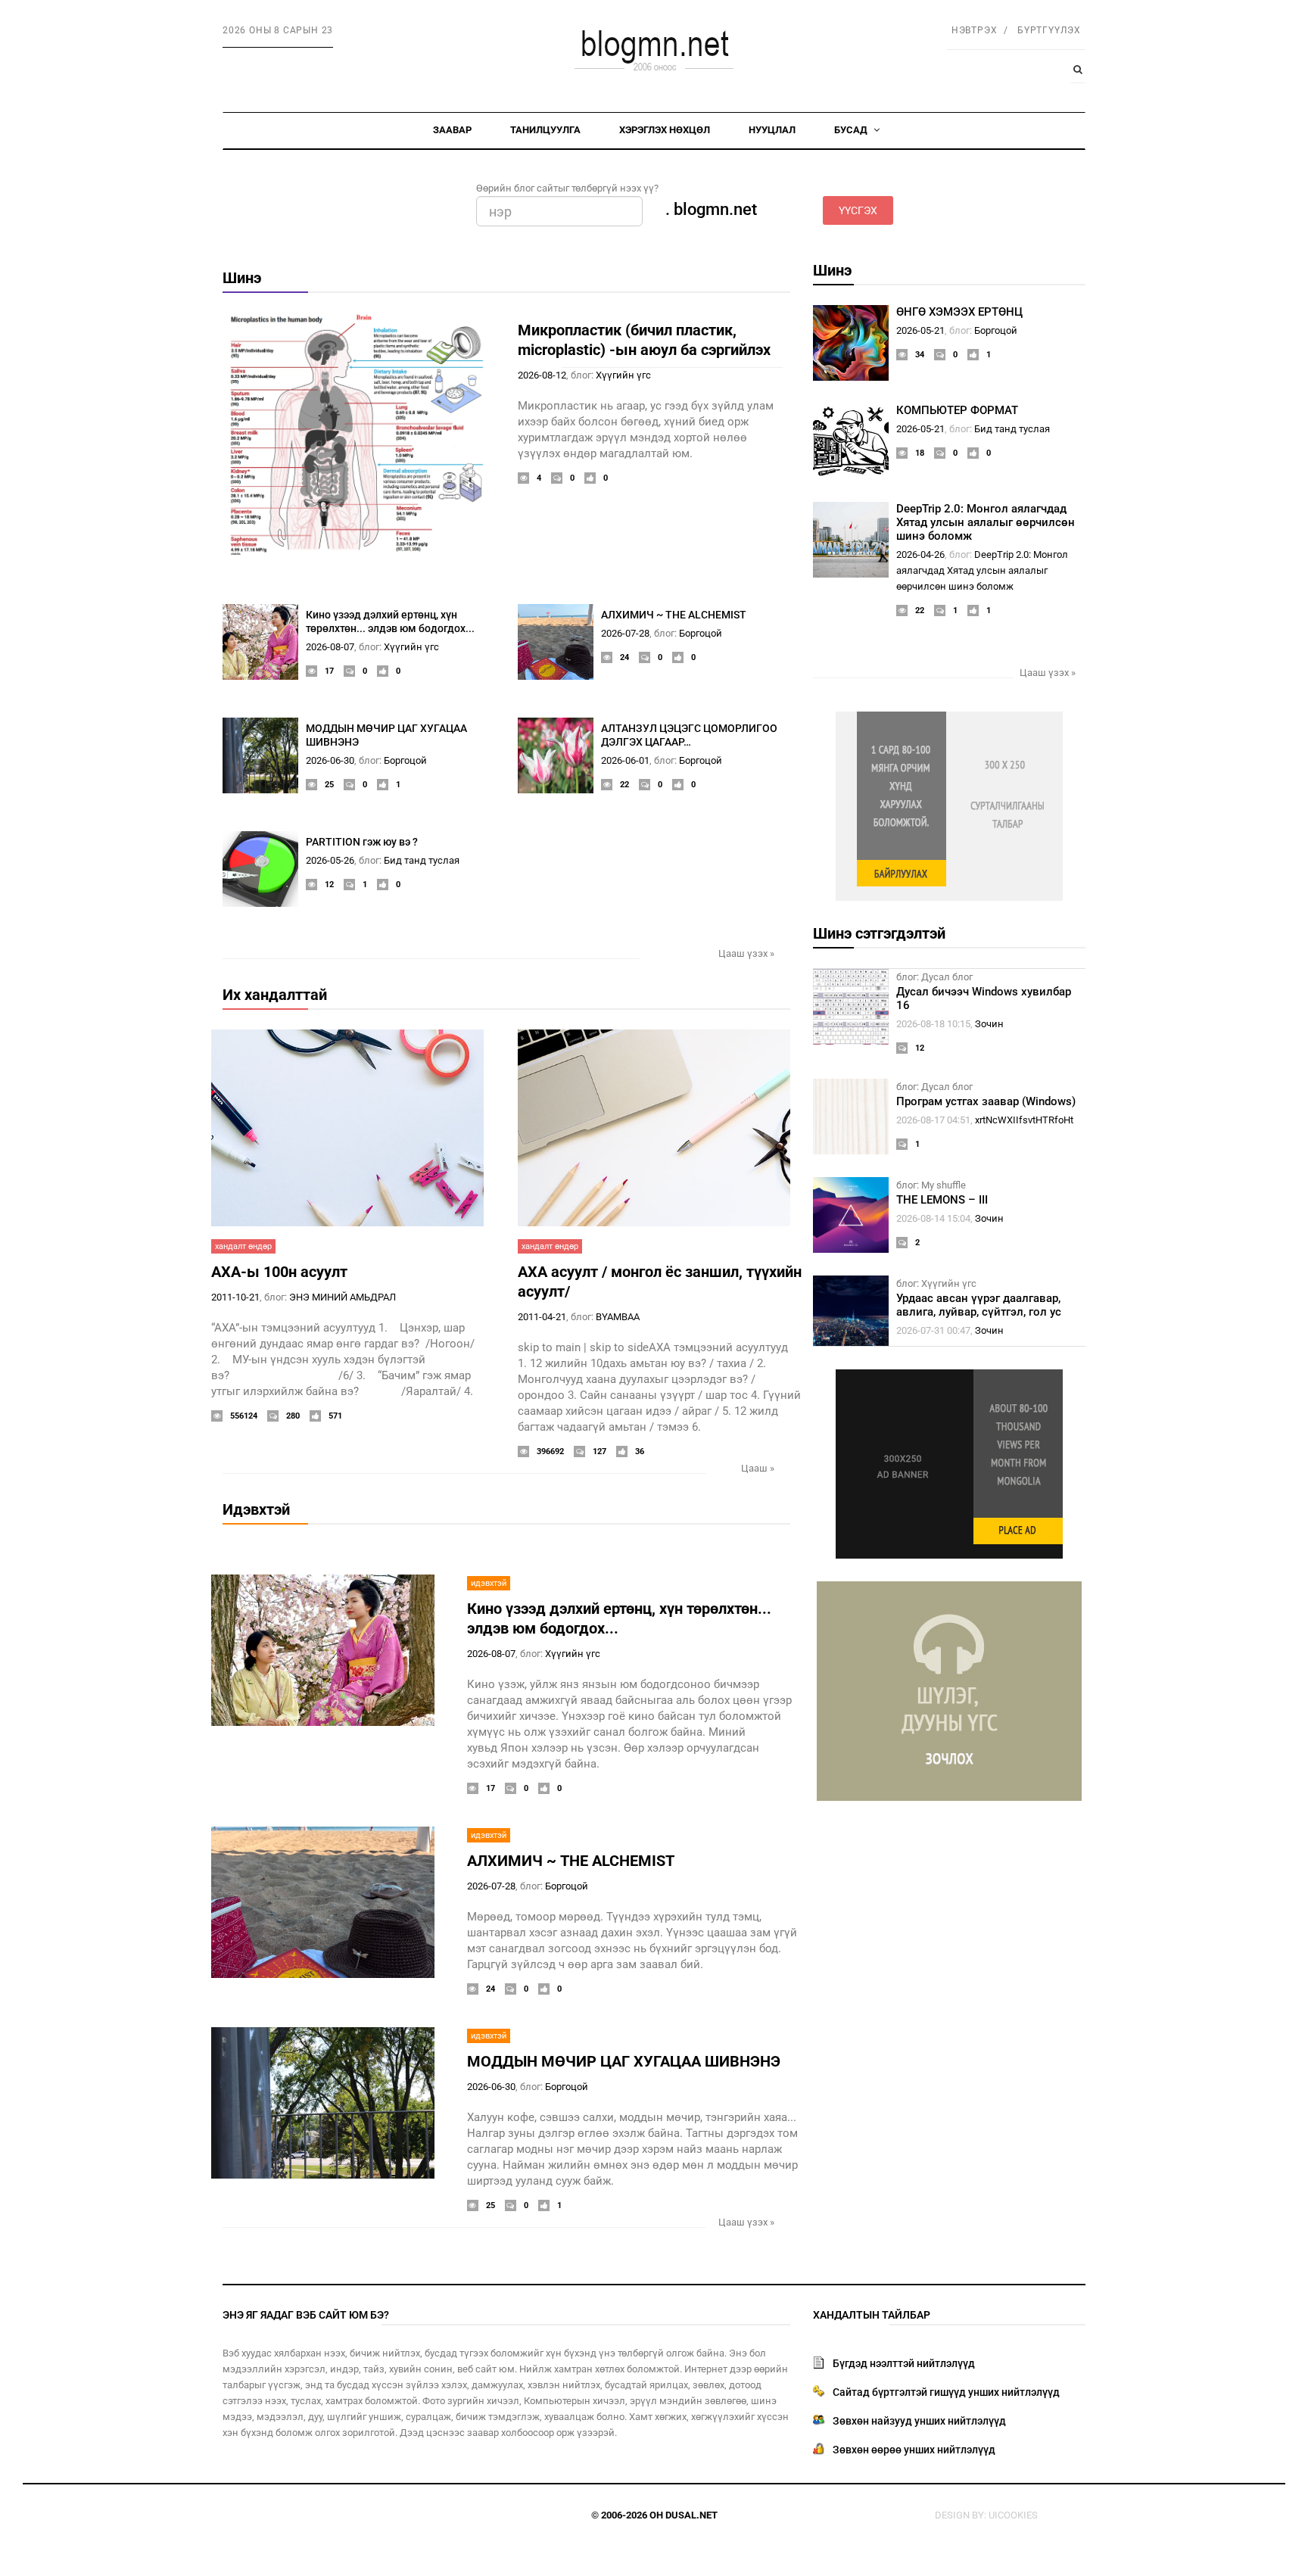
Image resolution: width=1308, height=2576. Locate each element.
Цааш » (758, 1468)
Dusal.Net (691, 2515)
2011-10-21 (235, 1297)
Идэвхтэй (256, 1509)
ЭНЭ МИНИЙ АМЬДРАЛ (343, 1297)
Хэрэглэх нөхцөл (665, 130)
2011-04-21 (542, 1317)
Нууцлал (772, 130)
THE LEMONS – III (942, 1200)
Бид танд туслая (422, 860)
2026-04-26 (920, 554)
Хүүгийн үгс (623, 375)
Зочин (989, 1024)
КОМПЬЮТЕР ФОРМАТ (957, 410)
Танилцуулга (545, 130)
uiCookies (1013, 2515)
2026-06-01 (625, 760)
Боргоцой (701, 633)
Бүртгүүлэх (1049, 30)
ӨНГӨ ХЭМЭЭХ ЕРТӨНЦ (959, 312)
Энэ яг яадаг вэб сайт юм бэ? (306, 2315)
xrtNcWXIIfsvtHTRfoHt (1024, 1120)
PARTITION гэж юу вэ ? (362, 842)
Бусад (852, 130)
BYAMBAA (618, 1317)
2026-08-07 (330, 647)
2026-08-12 (542, 375)
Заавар (452, 130)
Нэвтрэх (975, 30)
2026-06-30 (330, 760)
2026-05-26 (330, 860)
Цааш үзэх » (746, 953)
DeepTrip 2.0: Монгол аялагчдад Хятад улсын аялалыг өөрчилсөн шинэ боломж (986, 522)
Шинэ (242, 278)
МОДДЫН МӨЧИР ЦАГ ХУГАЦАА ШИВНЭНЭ (624, 2061)
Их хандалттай (275, 995)
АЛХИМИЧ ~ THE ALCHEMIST (674, 615)
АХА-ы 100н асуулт (279, 1272)
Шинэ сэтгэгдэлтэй (879, 933)
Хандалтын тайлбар (872, 2315)
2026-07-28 (625, 633)
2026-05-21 (920, 330)
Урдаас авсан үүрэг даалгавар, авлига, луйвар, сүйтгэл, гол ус (979, 1305)
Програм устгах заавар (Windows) (986, 1101)
